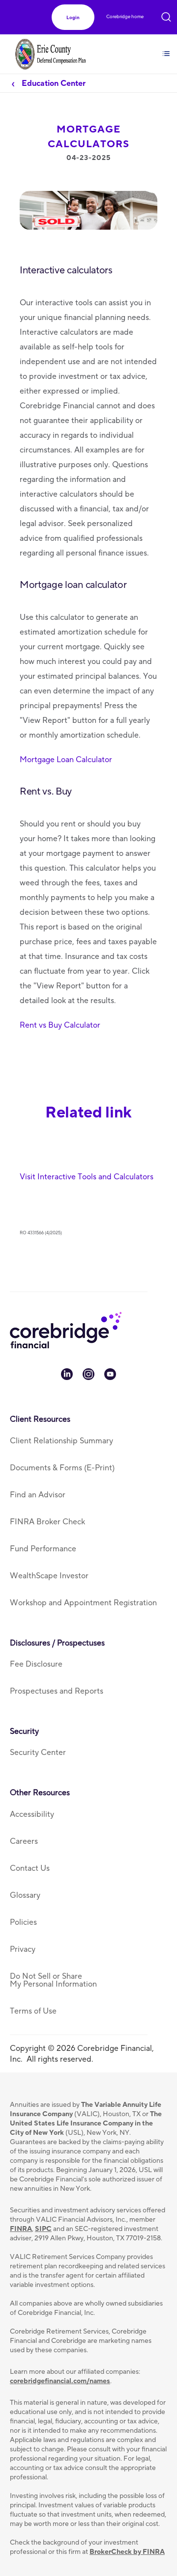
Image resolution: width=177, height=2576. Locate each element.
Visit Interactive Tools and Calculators (87, 1177)
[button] (73, 17)
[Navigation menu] (166, 48)
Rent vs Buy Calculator (60, 1025)
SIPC (43, 2229)
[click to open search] (166, 15)
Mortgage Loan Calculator (66, 760)
